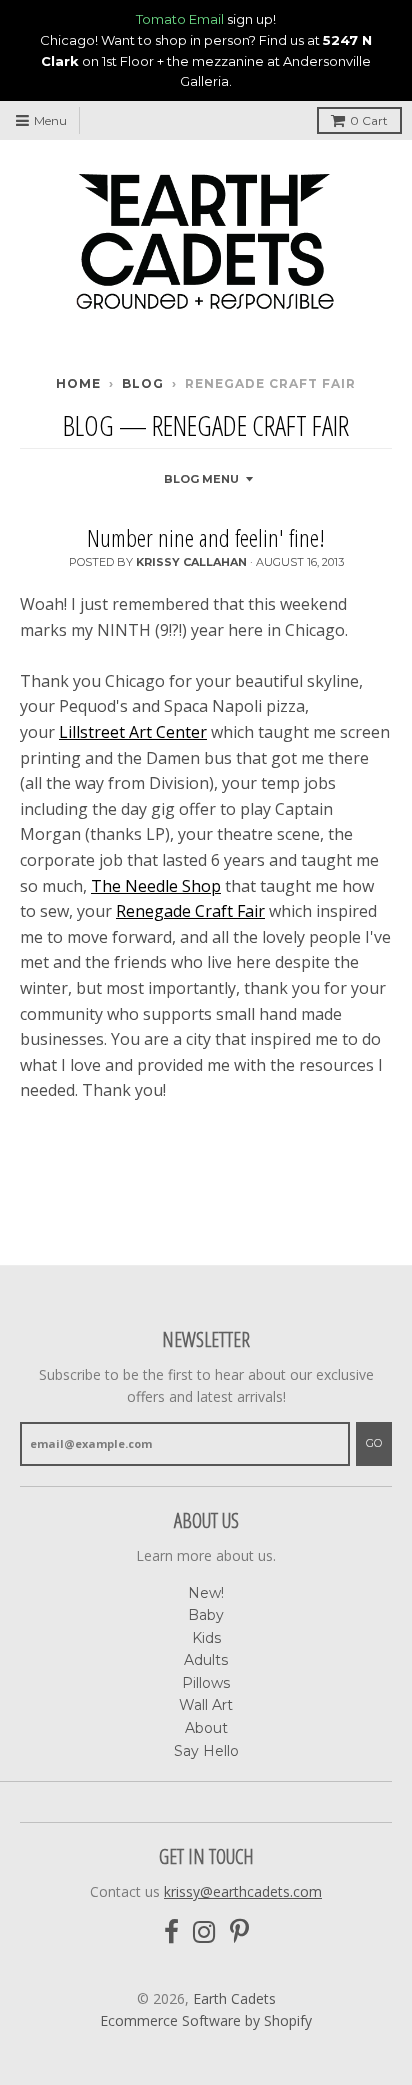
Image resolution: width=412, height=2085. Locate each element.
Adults (206, 1660)
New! (206, 1593)
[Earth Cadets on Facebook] (171, 1932)
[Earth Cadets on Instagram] (204, 1932)
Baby (206, 1615)
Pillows (206, 1683)
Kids (206, 1638)
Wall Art (206, 1705)
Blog (143, 383)
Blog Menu (201, 479)
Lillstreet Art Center (133, 732)
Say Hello (206, 1751)
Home (78, 383)
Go (374, 1443)
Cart (369, 120)
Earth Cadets (234, 1998)
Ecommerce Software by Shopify (206, 2020)
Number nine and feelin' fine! (206, 537)
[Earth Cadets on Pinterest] (239, 1932)
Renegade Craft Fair (190, 911)
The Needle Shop (156, 886)
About (206, 1728)
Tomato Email (180, 19)
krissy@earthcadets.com (243, 1891)
